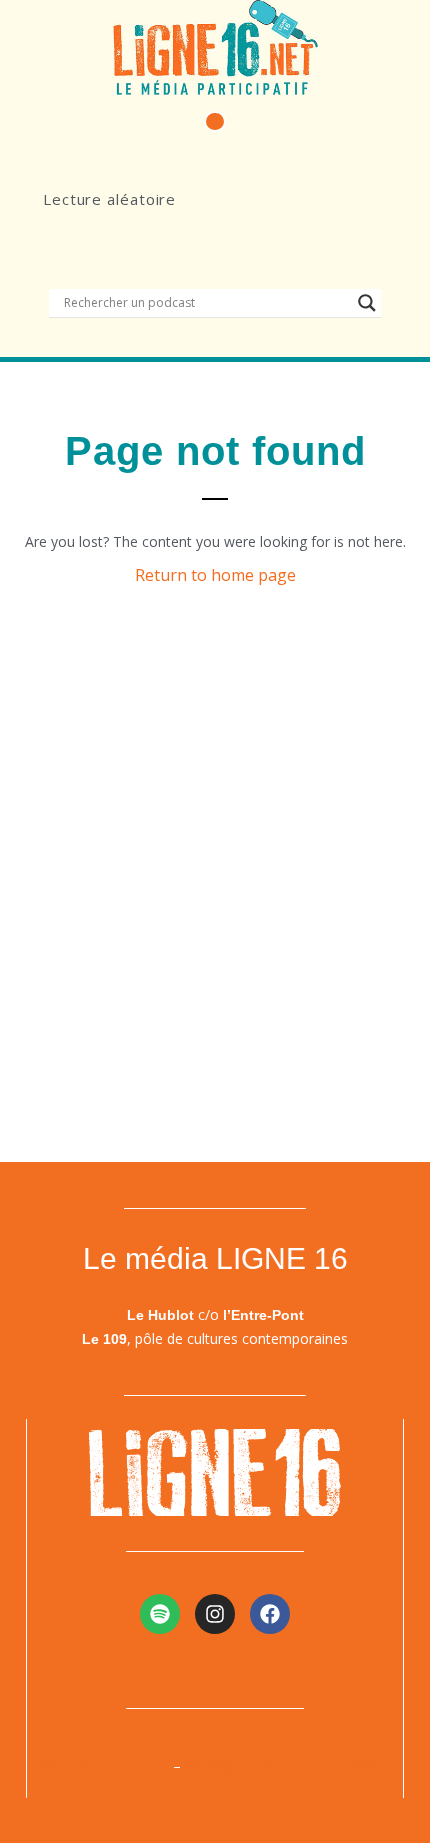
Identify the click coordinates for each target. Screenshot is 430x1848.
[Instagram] (215, 1614)
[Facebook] (270, 1614)
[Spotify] (160, 1614)
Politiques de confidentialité (288, 1765)
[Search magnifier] (367, 303)
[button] (215, 122)
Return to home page (215, 575)
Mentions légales (104, 1765)
